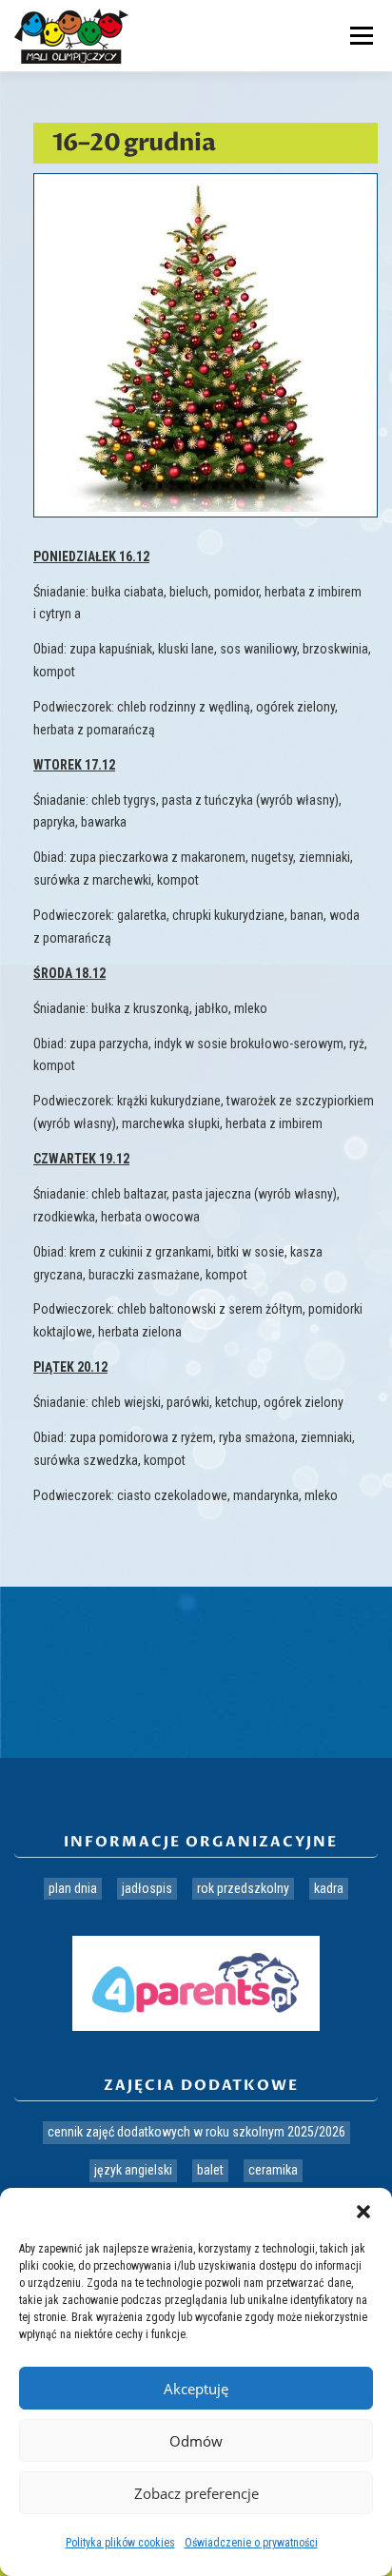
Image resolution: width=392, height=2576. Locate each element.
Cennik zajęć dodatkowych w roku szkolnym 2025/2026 (196, 2132)
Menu (359, 35)
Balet (210, 2170)
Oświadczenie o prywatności (251, 2543)
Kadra (329, 1888)
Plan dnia (73, 1888)
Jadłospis (147, 1888)
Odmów (196, 2441)
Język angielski (133, 2170)
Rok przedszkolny (243, 1888)
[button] (363, 2212)
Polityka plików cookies (120, 2543)
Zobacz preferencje (196, 2493)
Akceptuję (196, 2389)
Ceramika (273, 2170)
